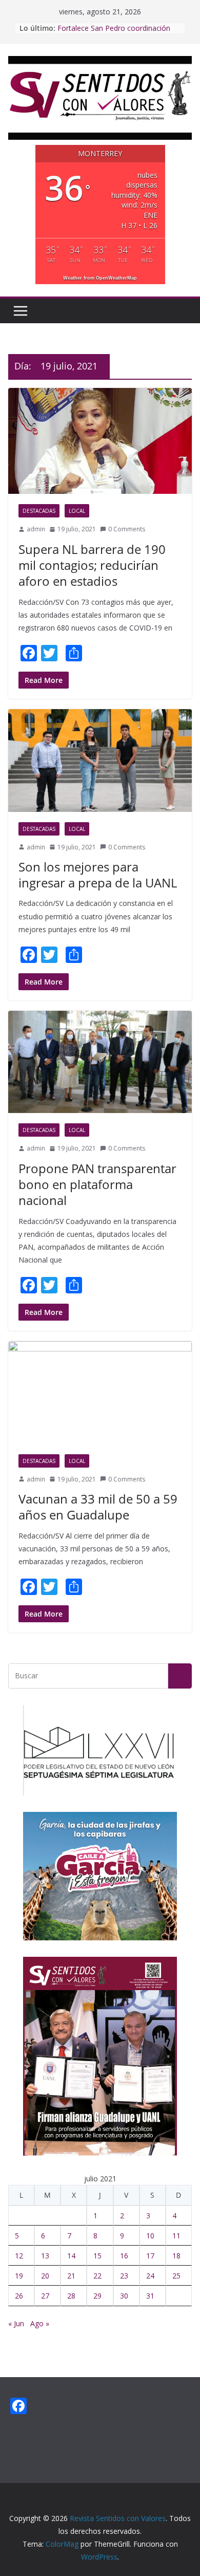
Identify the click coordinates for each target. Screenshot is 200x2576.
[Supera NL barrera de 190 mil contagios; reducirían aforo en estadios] (100, 441)
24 (150, 2276)
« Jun (16, 2323)
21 (71, 2276)
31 (150, 2296)
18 (176, 2256)
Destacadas (39, 511)
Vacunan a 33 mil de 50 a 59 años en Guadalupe (98, 1507)
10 (150, 2236)
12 (19, 2256)
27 (45, 2296)
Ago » (40, 2323)
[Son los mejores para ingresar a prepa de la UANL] (100, 760)
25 (176, 2276)
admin (36, 529)
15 (97, 2256)
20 (45, 2276)
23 (124, 2276)
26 (19, 2296)
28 (71, 2296)
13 (45, 2256)
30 (124, 2296)
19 (19, 2276)
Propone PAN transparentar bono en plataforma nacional (97, 1184)
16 (124, 2256)
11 (176, 2236)
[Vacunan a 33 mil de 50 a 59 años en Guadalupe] (100, 1392)
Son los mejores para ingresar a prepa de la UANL (98, 875)
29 (97, 2296)
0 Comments (127, 529)
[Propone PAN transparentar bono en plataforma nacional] (100, 1062)
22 (97, 2276)
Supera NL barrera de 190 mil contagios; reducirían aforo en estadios (92, 565)
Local (77, 511)
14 (71, 2256)
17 (150, 2256)
